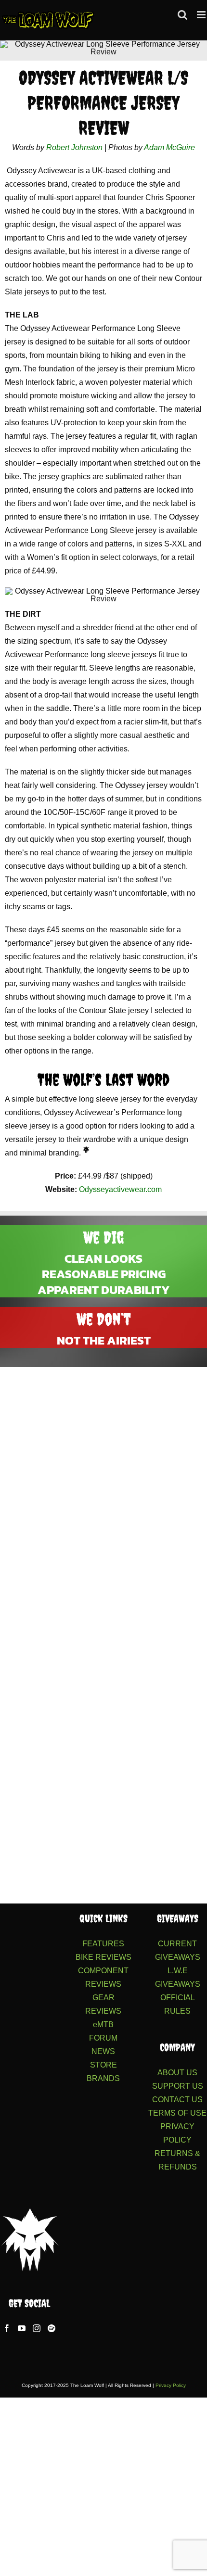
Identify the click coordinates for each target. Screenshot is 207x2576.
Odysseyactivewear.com (120, 1189)
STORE (103, 2065)
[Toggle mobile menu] (202, 15)
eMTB (103, 2024)
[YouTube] (22, 2328)
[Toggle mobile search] (182, 15)
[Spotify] (52, 2328)
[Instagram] (37, 2328)
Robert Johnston (74, 147)
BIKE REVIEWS (103, 1957)
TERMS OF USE (177, 2113)
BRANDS (103, 2078)
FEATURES (103, 1944)
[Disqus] (103, 1497)
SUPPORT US (178, 2086)
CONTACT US (177, 2100)
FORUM (103, 2038)
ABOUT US (177, 2073)
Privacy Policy (171, 2385)
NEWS (103, 2051)
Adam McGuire (169, 147)
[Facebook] (7, 2328)
